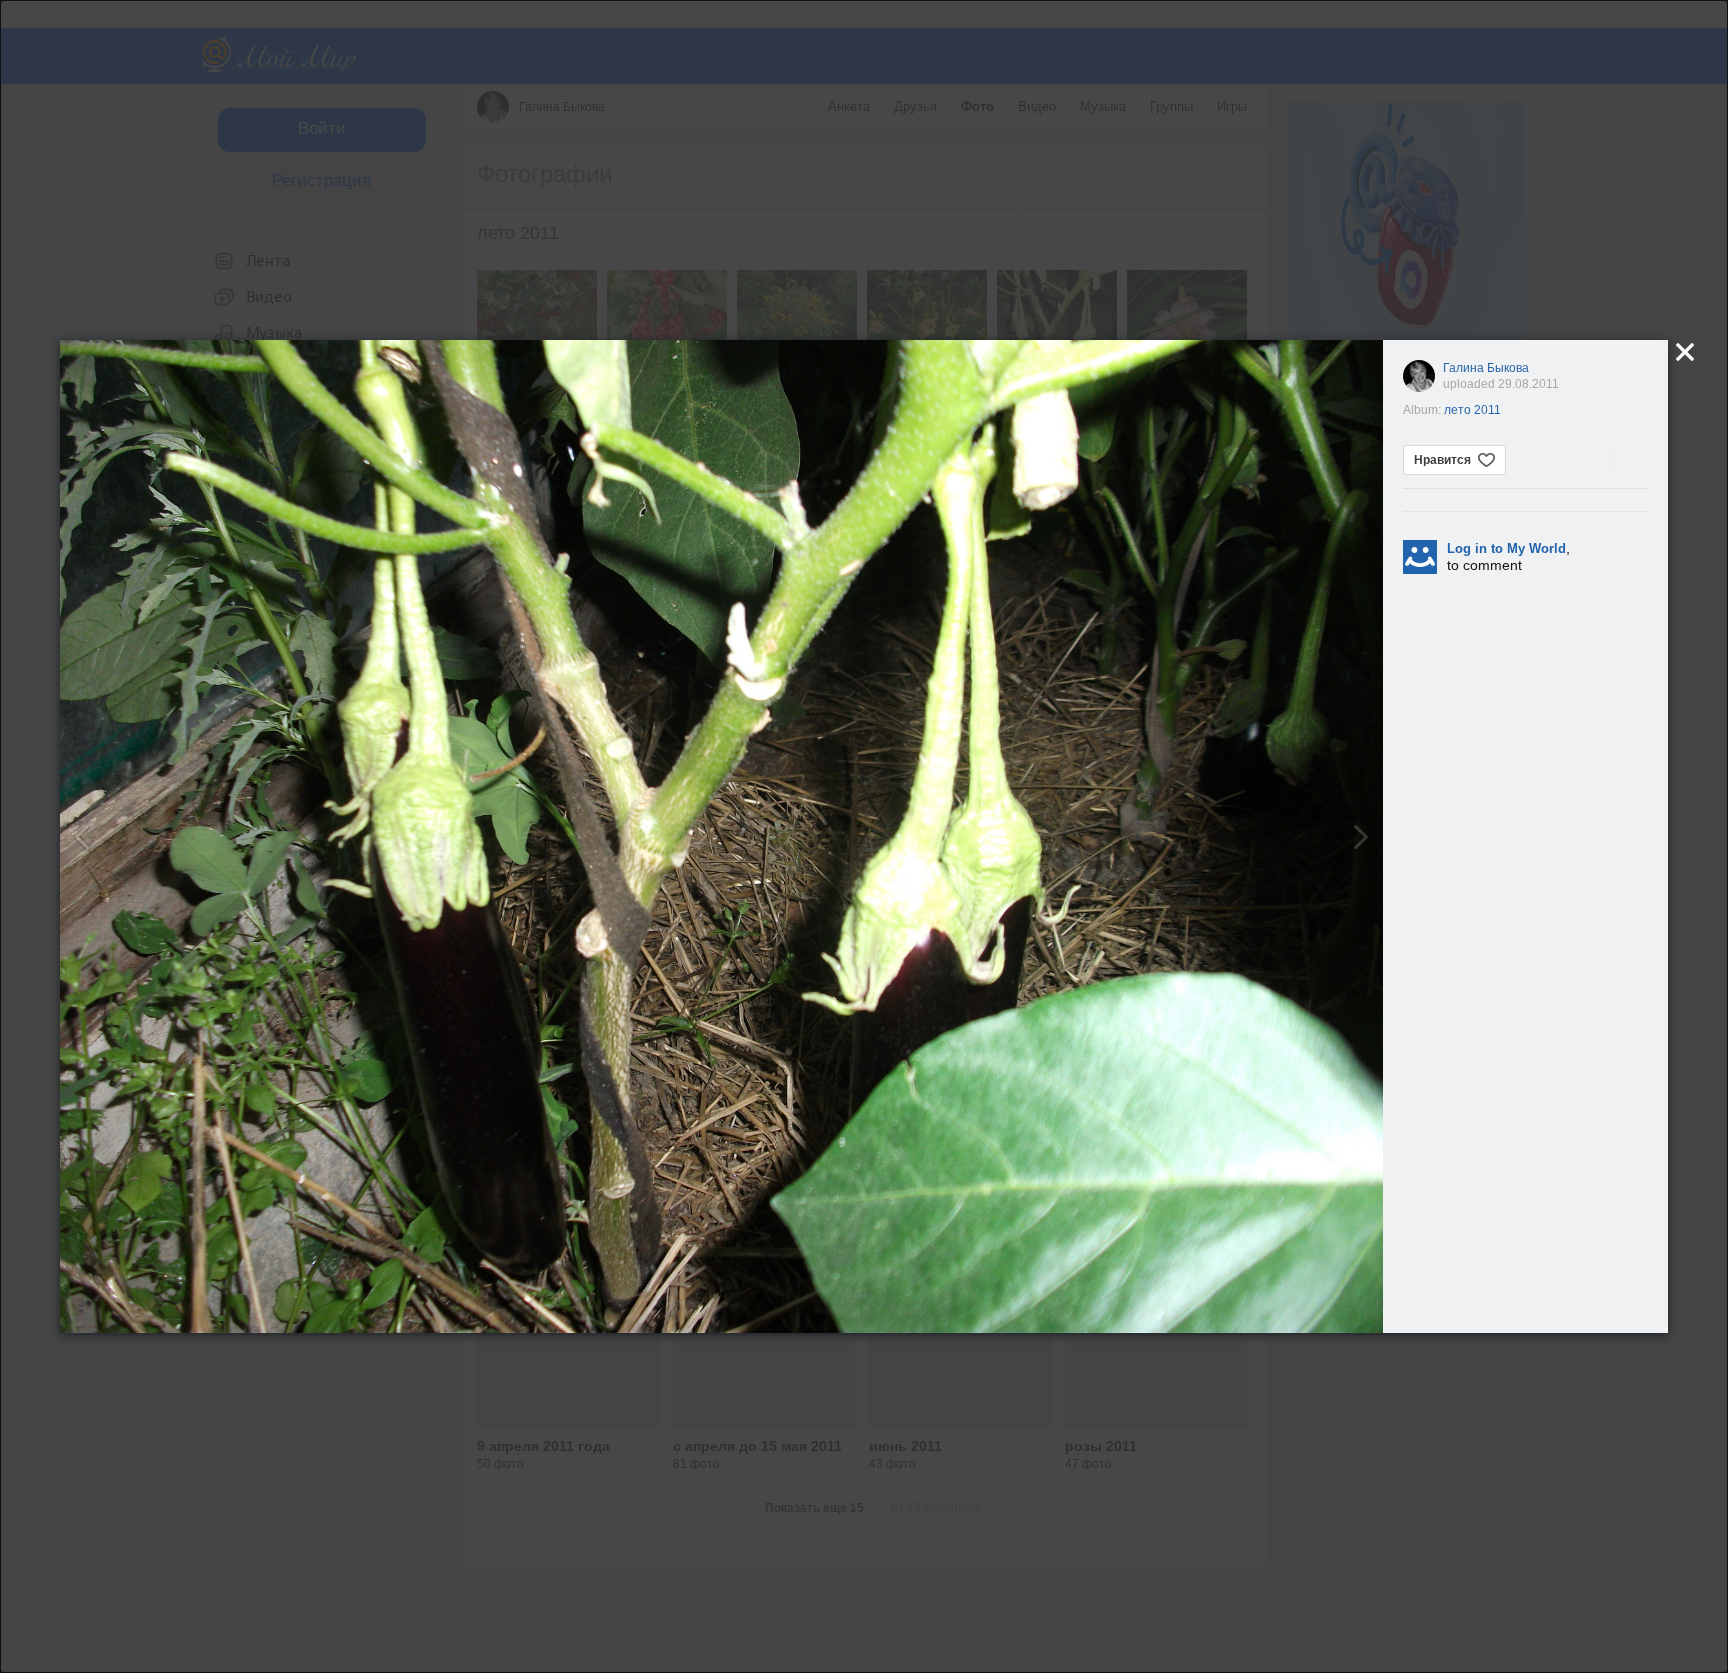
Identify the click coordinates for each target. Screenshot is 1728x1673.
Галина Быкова (1486, 368)
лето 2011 (1472, 410)
